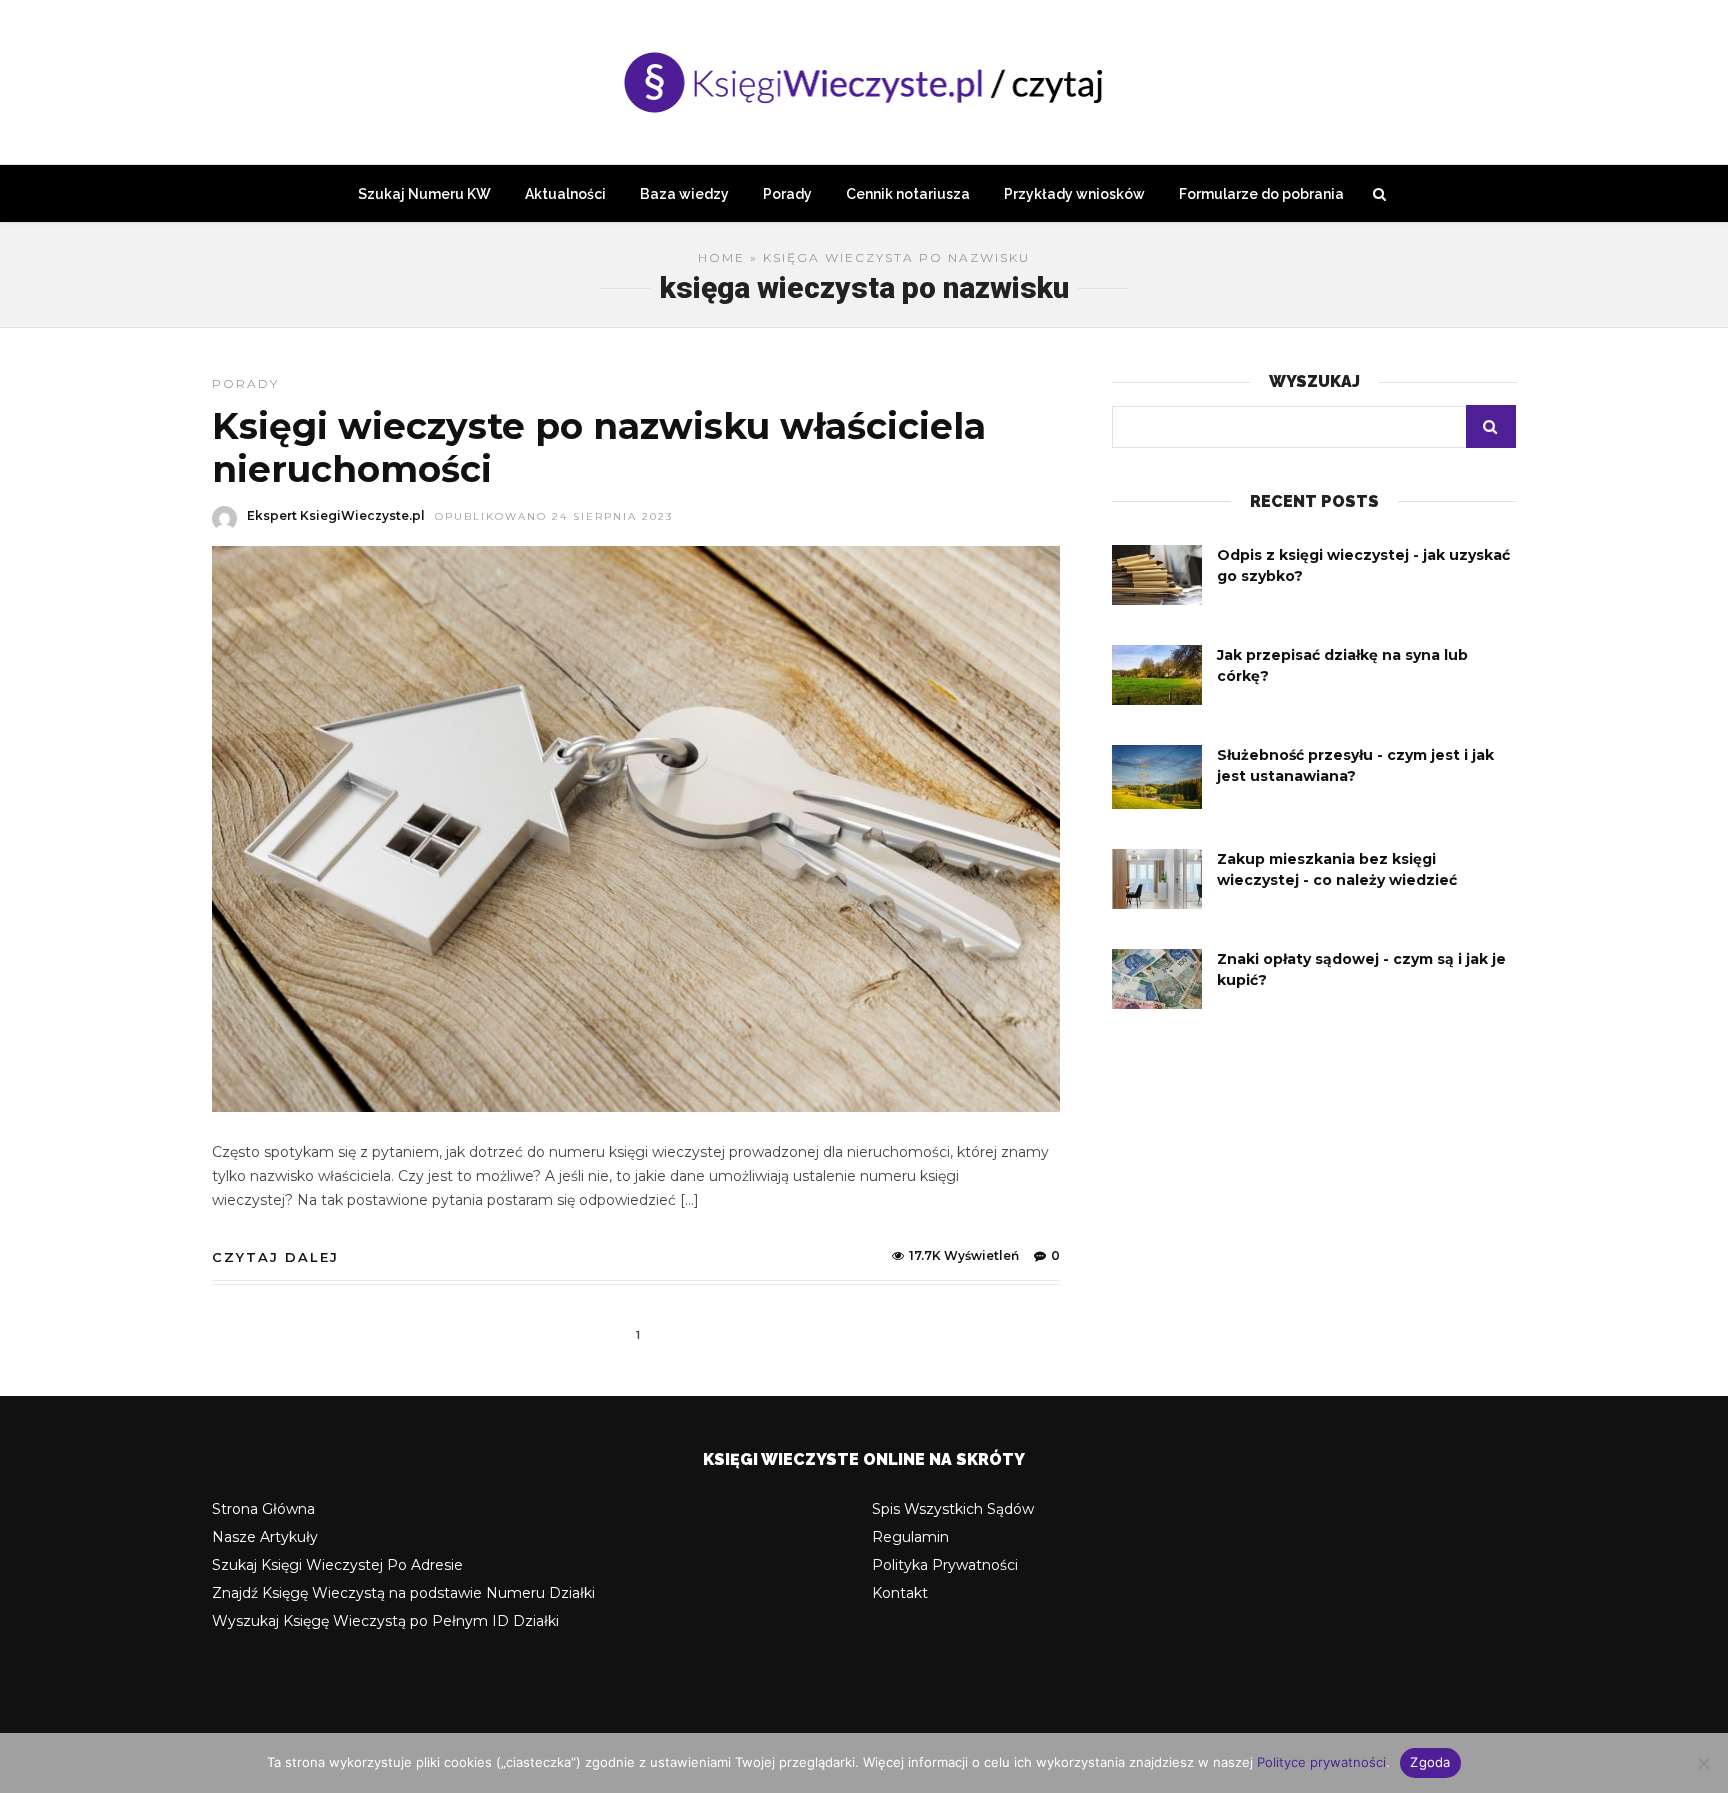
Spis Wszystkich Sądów (953, 1509)
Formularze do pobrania (1261, 194)
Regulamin (910, 1537)
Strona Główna (263, 1509)
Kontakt (900, 1593)
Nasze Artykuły (265, 1537)
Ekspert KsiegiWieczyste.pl (336, 515)
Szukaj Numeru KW (424, 194)
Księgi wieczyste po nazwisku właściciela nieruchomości (599, 447)
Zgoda (1430, 1762)
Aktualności (565, 194)
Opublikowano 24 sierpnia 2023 (554, 516)
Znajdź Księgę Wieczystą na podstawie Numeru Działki (403, 1593)
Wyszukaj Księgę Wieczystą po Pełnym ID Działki (385, 1621)
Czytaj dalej (275, 1257)
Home (721, 257)
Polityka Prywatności (945, 1565)
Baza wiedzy (684, 194)
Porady (787, 194)
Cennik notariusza (908, 194)
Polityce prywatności (1321, 1762)
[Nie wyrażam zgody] (1703, 1763)
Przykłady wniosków (1074, 194)
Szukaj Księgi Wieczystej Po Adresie (337, 1565)
